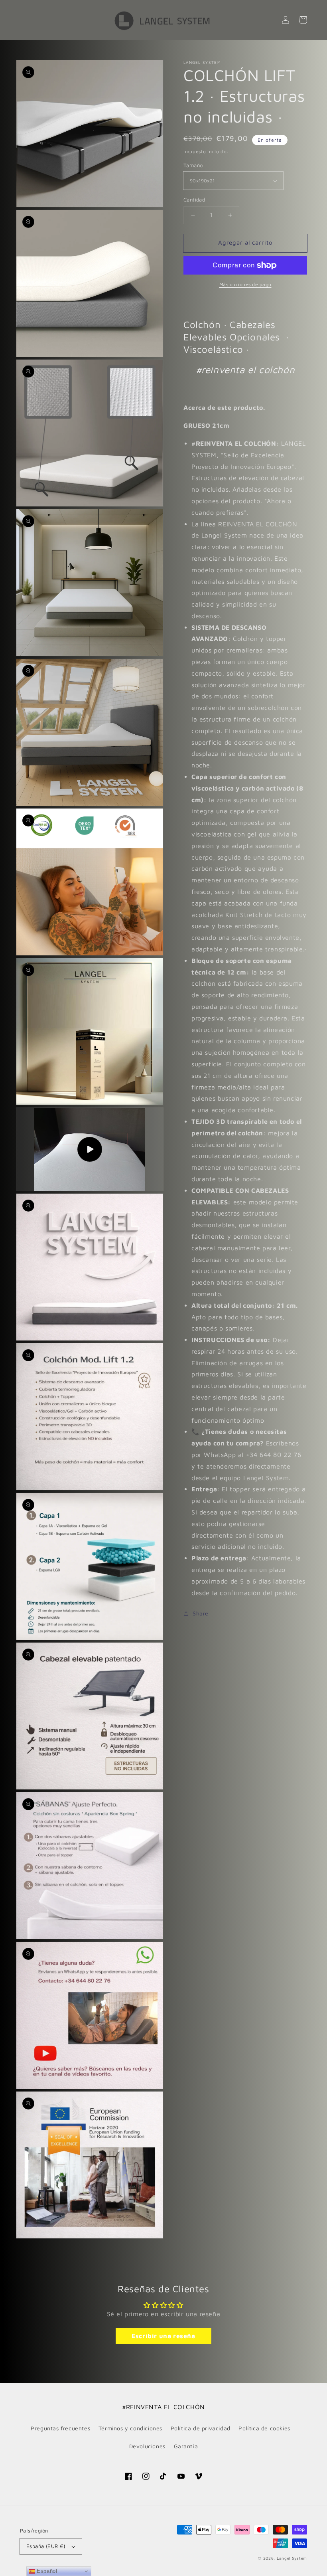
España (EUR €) (46, 2546)
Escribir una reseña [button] (163, 2336)
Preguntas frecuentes (60, 2428)
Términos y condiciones (130, 2428)
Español (46, 2571)
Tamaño (193, 165)
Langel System (292, 2558)
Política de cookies (264, 2428)
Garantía (186, 2446)
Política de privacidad (201, 2428)
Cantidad (194, 200)
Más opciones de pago (245, 284)
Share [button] (201, 1613)
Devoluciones (147, 2446)
